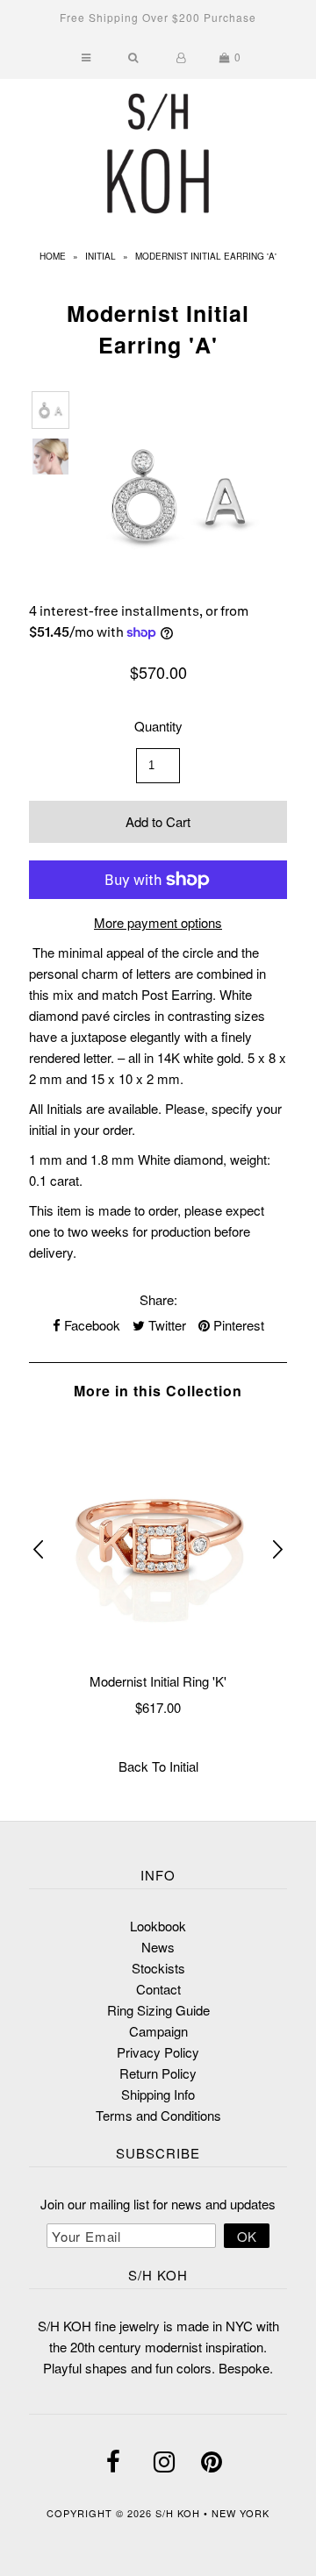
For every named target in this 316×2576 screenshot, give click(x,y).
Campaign (158, 2031)
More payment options (158, 922)
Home (53, 256)
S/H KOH (180, 2513)
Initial (101, 256)
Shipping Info (158, 2094)
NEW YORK (241, 2513)
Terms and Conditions (158, 2115)
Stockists (158, 1968)
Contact (158, 1989)
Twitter (165, 1325)
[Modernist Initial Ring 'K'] (158, 1538)
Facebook (90, 1325)
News (158, 1947)
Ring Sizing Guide (158, 2010)
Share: (158, 1299)
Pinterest (237, 1325)
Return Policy (158, 2073)
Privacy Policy (158, 2052)
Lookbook (158, 1926)
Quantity (158, 726)
